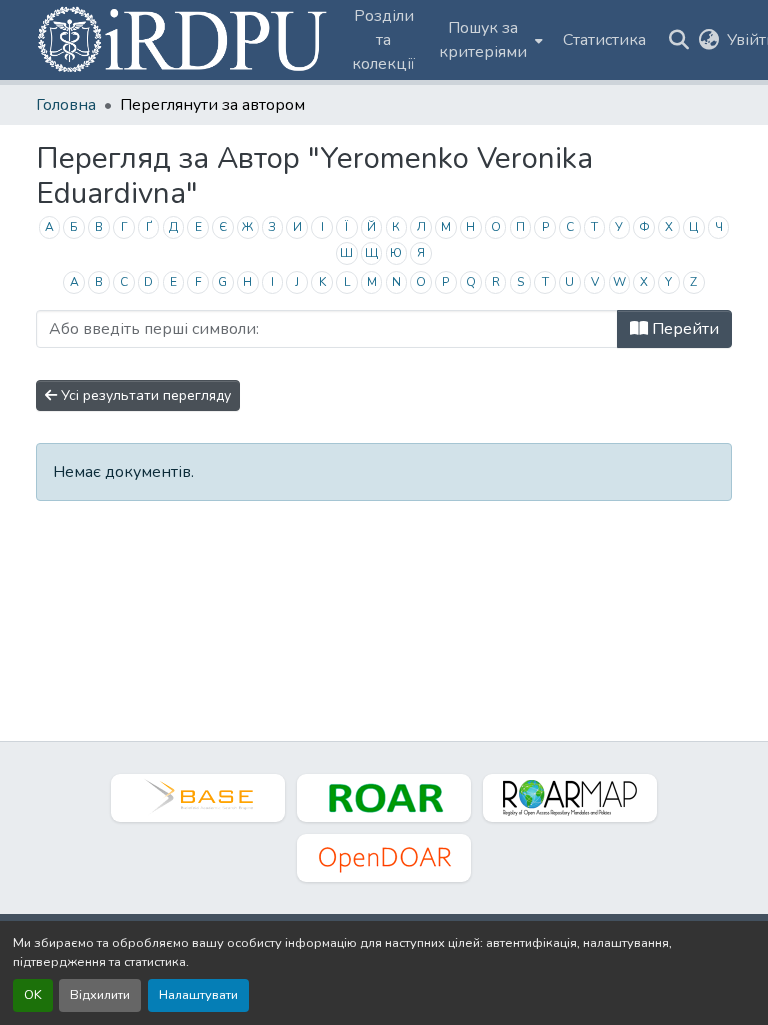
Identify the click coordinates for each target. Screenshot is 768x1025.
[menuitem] (489, 40)
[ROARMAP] (570, 798)
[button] (184, 40)
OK (33, 995)
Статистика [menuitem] (604, 40)
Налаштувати (198, 995)
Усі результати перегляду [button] (144, 395)
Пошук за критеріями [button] (483, 40)
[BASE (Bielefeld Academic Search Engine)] (198, 798)
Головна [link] (66, 105)
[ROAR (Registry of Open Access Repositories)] (384, 798)
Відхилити (100, 995)
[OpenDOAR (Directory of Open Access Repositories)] (384, 858)
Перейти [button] (683, 329)
